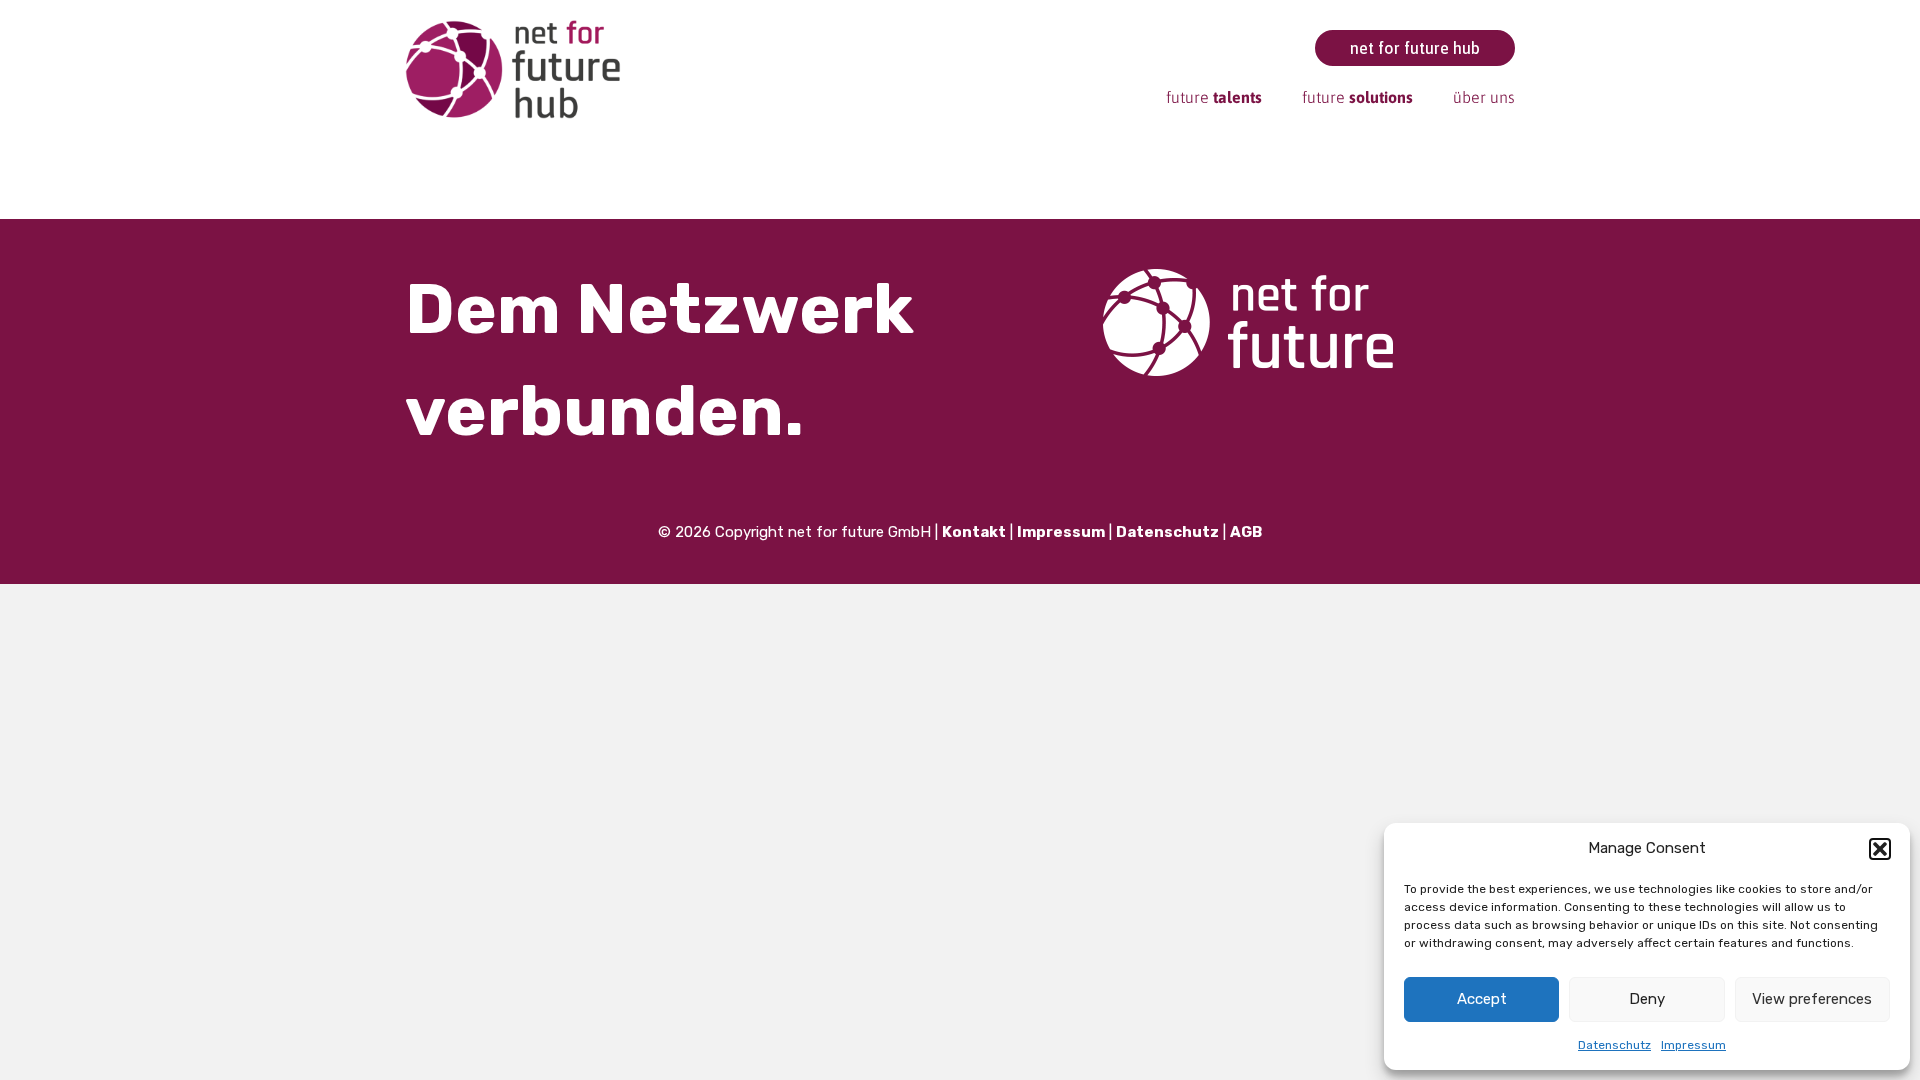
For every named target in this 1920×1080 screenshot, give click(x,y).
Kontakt (974, 532)
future (1214, 97)
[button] (1880, 849)
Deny (1647, 999)
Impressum (1693, 1045)
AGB (1246, 532)
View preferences (1812, 999)
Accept (1482, 999)
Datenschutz (1614, 1045)
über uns (1484, 97)
